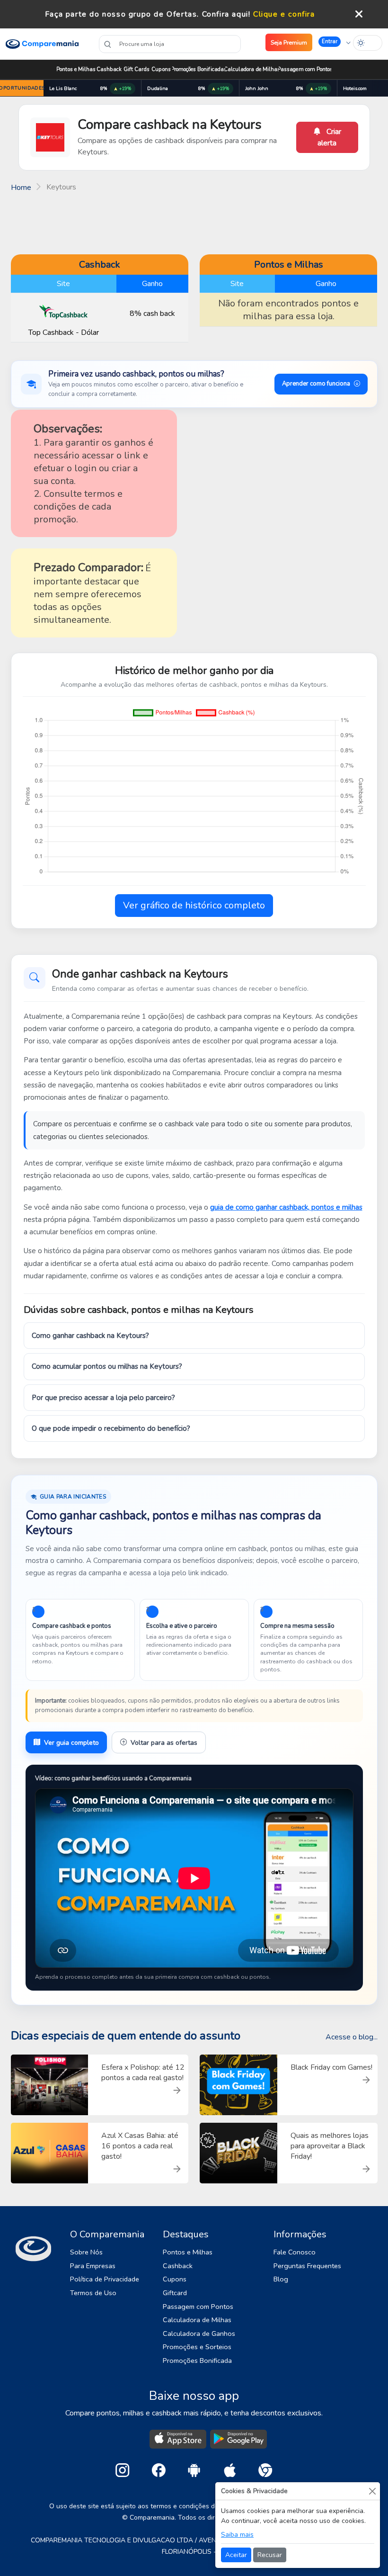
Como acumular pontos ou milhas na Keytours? (107, 1366)
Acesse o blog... (352, 2037)
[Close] (372, 2491)
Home (21, 188)
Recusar (270, 2555)
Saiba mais (237, 2535)
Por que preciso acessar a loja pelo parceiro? (103, 1398)
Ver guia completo (71, 1743)
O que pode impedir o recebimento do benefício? (111, 1428)
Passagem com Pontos (305, 69)
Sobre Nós (86, 2252)
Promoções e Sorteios (197, 2347)
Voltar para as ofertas (164, 1743)
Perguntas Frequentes (307, 2266)
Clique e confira (284, 14)
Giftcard (175, 2293)
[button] (335, 42)
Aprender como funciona (316, 384)
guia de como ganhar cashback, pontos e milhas (286, 1207)
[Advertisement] (194, 222)
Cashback (109, 69)
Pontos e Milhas (76, 69)
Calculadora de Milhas (252, 69)
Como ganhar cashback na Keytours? (90, 1336)
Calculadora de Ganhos (199, 2334)
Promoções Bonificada (197, 2361)
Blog (281, 2279)
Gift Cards (137, 69)
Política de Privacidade (105, 2279)
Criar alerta (329, 137)
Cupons (161, 69)
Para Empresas (93, 2266)
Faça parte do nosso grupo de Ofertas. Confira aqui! (148, 14)
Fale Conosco (295, 2252)
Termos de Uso (93, 2293)
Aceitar (236, 2555)
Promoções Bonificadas (199, 69)
